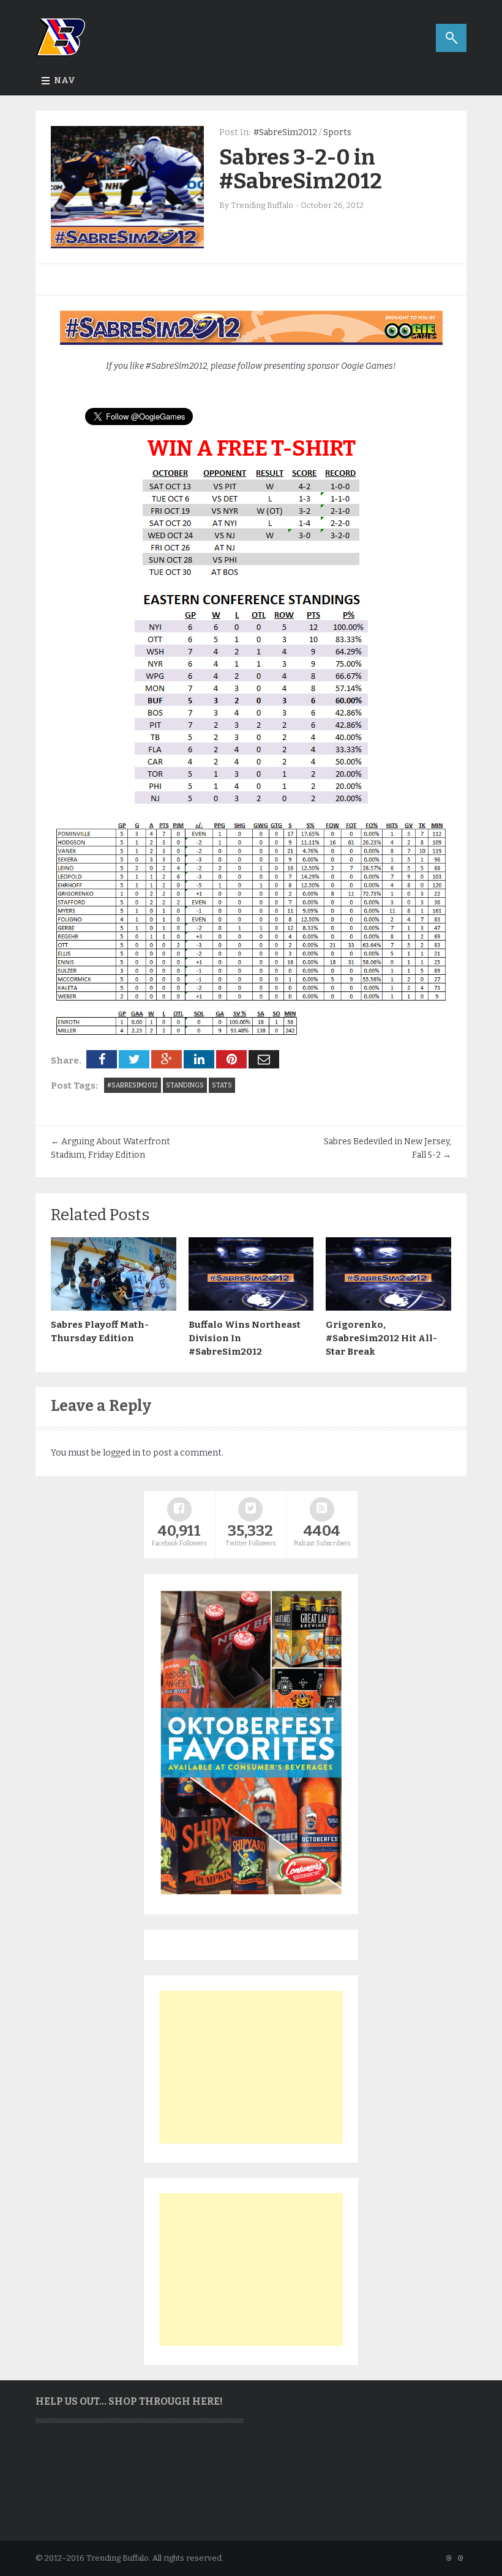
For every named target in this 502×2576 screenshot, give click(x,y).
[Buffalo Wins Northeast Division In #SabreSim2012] (251, 1308)
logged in (122, 1453)
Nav (65, 80)
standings (185, 1085)
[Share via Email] (264, 1059)
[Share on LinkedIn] (199, 1059)
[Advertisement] (251, 2067)
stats (222, 1085)
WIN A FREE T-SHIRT (251, 448)
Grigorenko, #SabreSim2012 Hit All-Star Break (381, 1338)
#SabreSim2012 (285, 132)
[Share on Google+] (167, 1059)
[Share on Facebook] (102, 1059)
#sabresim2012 (133, 1085)
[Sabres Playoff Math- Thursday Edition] (114, 1308)
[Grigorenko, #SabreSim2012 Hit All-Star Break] (388, 1308)
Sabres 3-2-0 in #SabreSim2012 (301, 169)
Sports (337, 132)
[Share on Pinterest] (231, 1059)
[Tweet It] (134, 1059)
